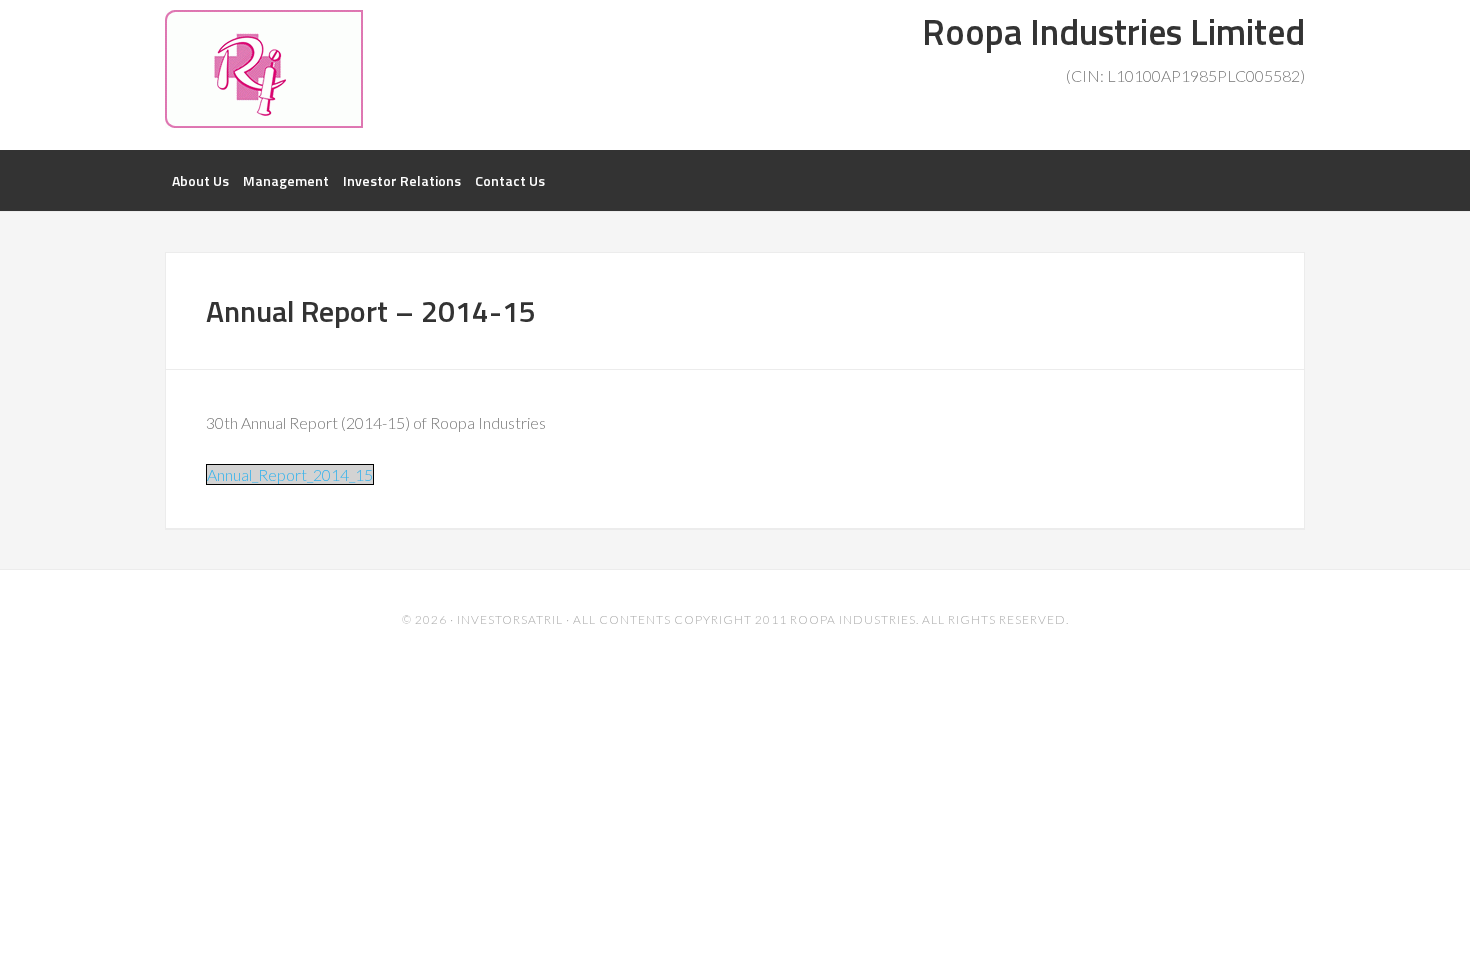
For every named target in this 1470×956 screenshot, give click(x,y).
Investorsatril (510, 619)
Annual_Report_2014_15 (290, 474)
